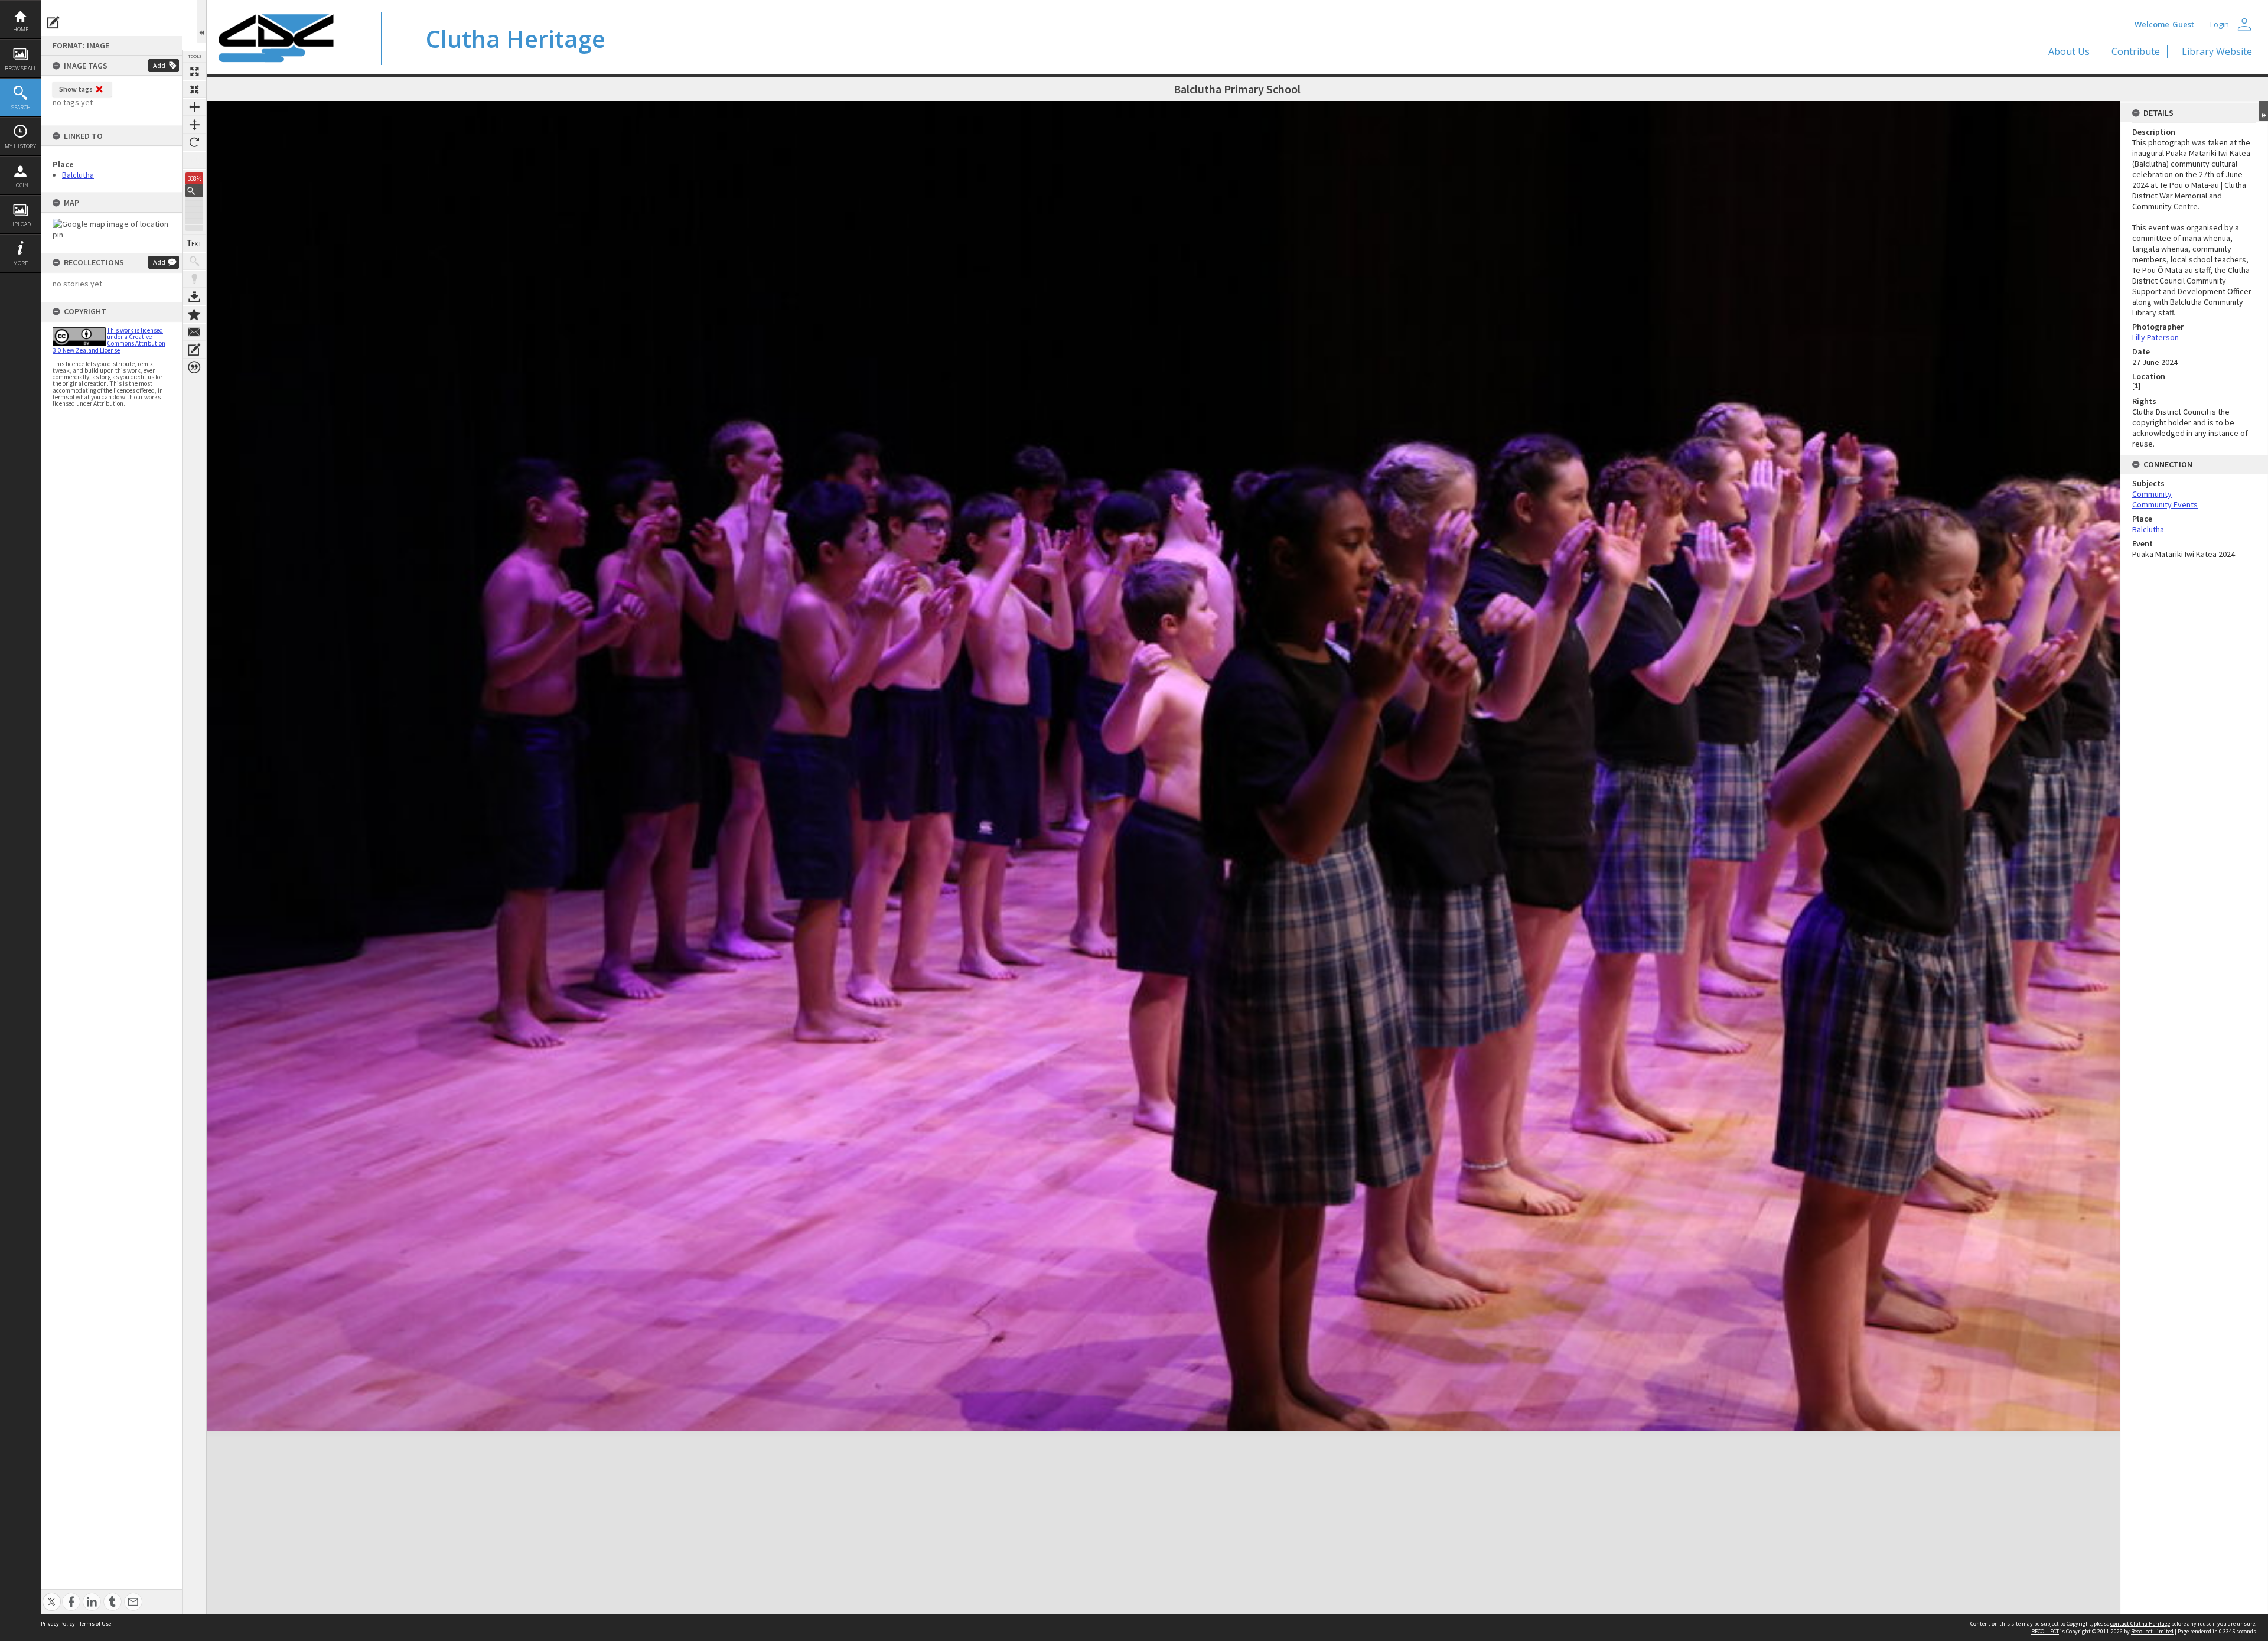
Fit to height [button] (194, 125)
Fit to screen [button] (194, 89)
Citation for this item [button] (194, 367)
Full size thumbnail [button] (194, 71)
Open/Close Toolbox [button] (202, 22)
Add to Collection (194, 314)
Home (21, 29)
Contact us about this (194, 332)
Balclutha (78, 175)
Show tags (76, 89)
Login (21, 185)
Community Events (2165, 504)
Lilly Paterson (2155, 337)
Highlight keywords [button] (194, 279)
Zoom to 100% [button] (194, 160)
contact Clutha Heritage (2140, 1624)
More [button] (20, 263)
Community (2152, 494)
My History (20, 146)
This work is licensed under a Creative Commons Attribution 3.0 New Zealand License (109, 340)
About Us (2069, 51)
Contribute (2136, 51)
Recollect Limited (2152, 1631)
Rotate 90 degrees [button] (194, 142)
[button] (194, 191)
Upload (20, 224)
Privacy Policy (58, 1624)
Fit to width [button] (194, 107)
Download (194, 297)
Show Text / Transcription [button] (194, 243)
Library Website (2217, 51)
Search (21, 107)
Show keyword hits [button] (194, 261)
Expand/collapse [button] (2264, 111)
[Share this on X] (52, 1595)
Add (159, 65)
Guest (2183, 24)
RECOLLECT (2045, 1631)
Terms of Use (95, 1624)
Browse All (21, 68)
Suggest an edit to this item (53, 22)
